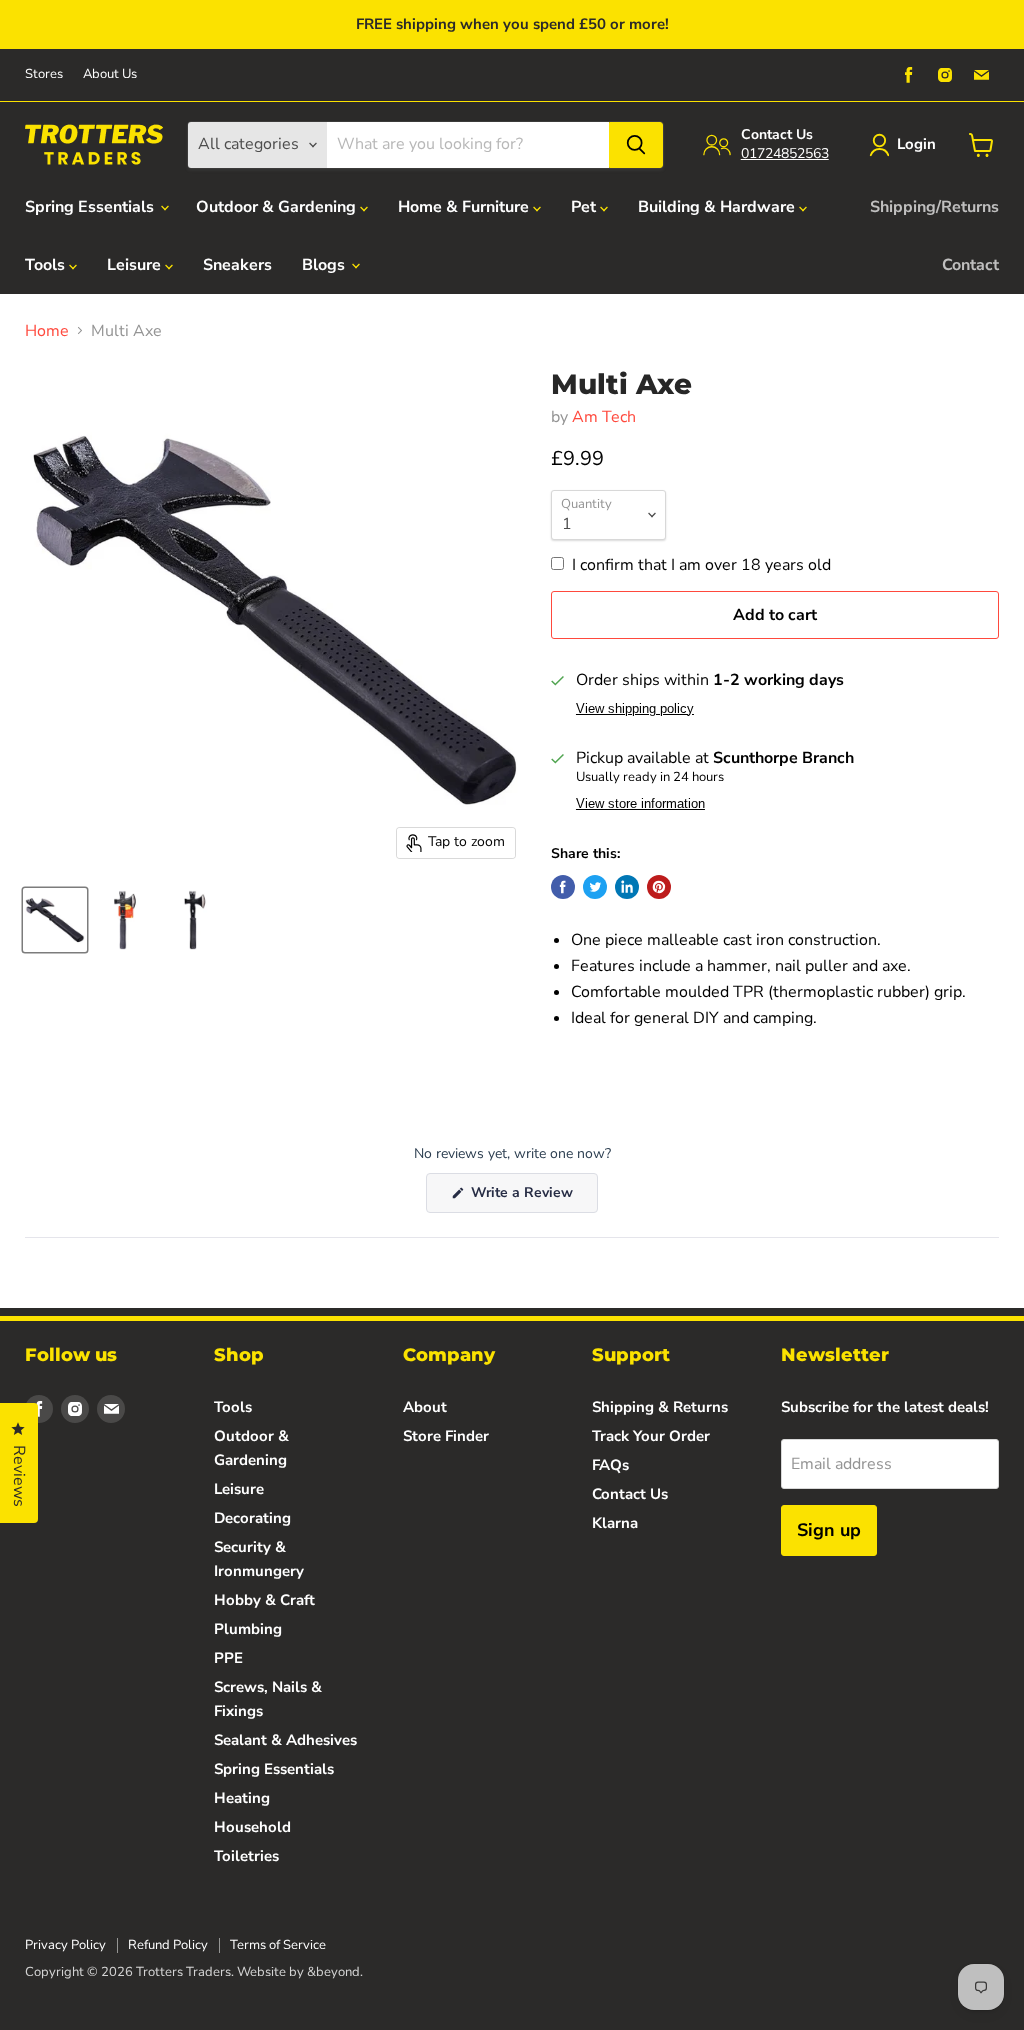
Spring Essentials (91, 207)
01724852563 (785, 153)
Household (252, 1827)
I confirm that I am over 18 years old (701, 565)
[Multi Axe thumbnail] (55, 920)
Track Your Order (651, 1436)
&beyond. (335, 1972)
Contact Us (630, 1494)
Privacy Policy (65, 1945)
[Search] (636, 145)
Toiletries (246, 1856)
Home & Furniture (465, 207)
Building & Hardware (718, 207)
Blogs (325, 265)
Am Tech (604, 417)
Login (916, 144)
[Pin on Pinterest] (659, 887)
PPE (228, 1658)
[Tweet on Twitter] (595, 887)
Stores (44, 74)
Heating (242, 1798)
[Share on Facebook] (563, 887)
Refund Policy (168, 1945)
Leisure (136, 265)
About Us (110, 74)
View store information (640, 804)
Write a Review (532, 1197)
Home (47, 331)
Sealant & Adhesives (285, 1740)
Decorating (252, 1518)
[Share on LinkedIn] (627, 887)
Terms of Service (278, 1945)
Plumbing (248, 1629)
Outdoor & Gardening (278, 207)
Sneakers (237, 265)
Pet (585, 207)
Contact (970, 265)
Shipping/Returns (934, 207)
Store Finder (446, 1436)
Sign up (829, 1530)
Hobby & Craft (264, 1600)
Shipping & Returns (660, 1407)
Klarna (615, 1523)
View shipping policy (635, 709)
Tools (47, 265)
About (425, 1407)
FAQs (610, 1465)
